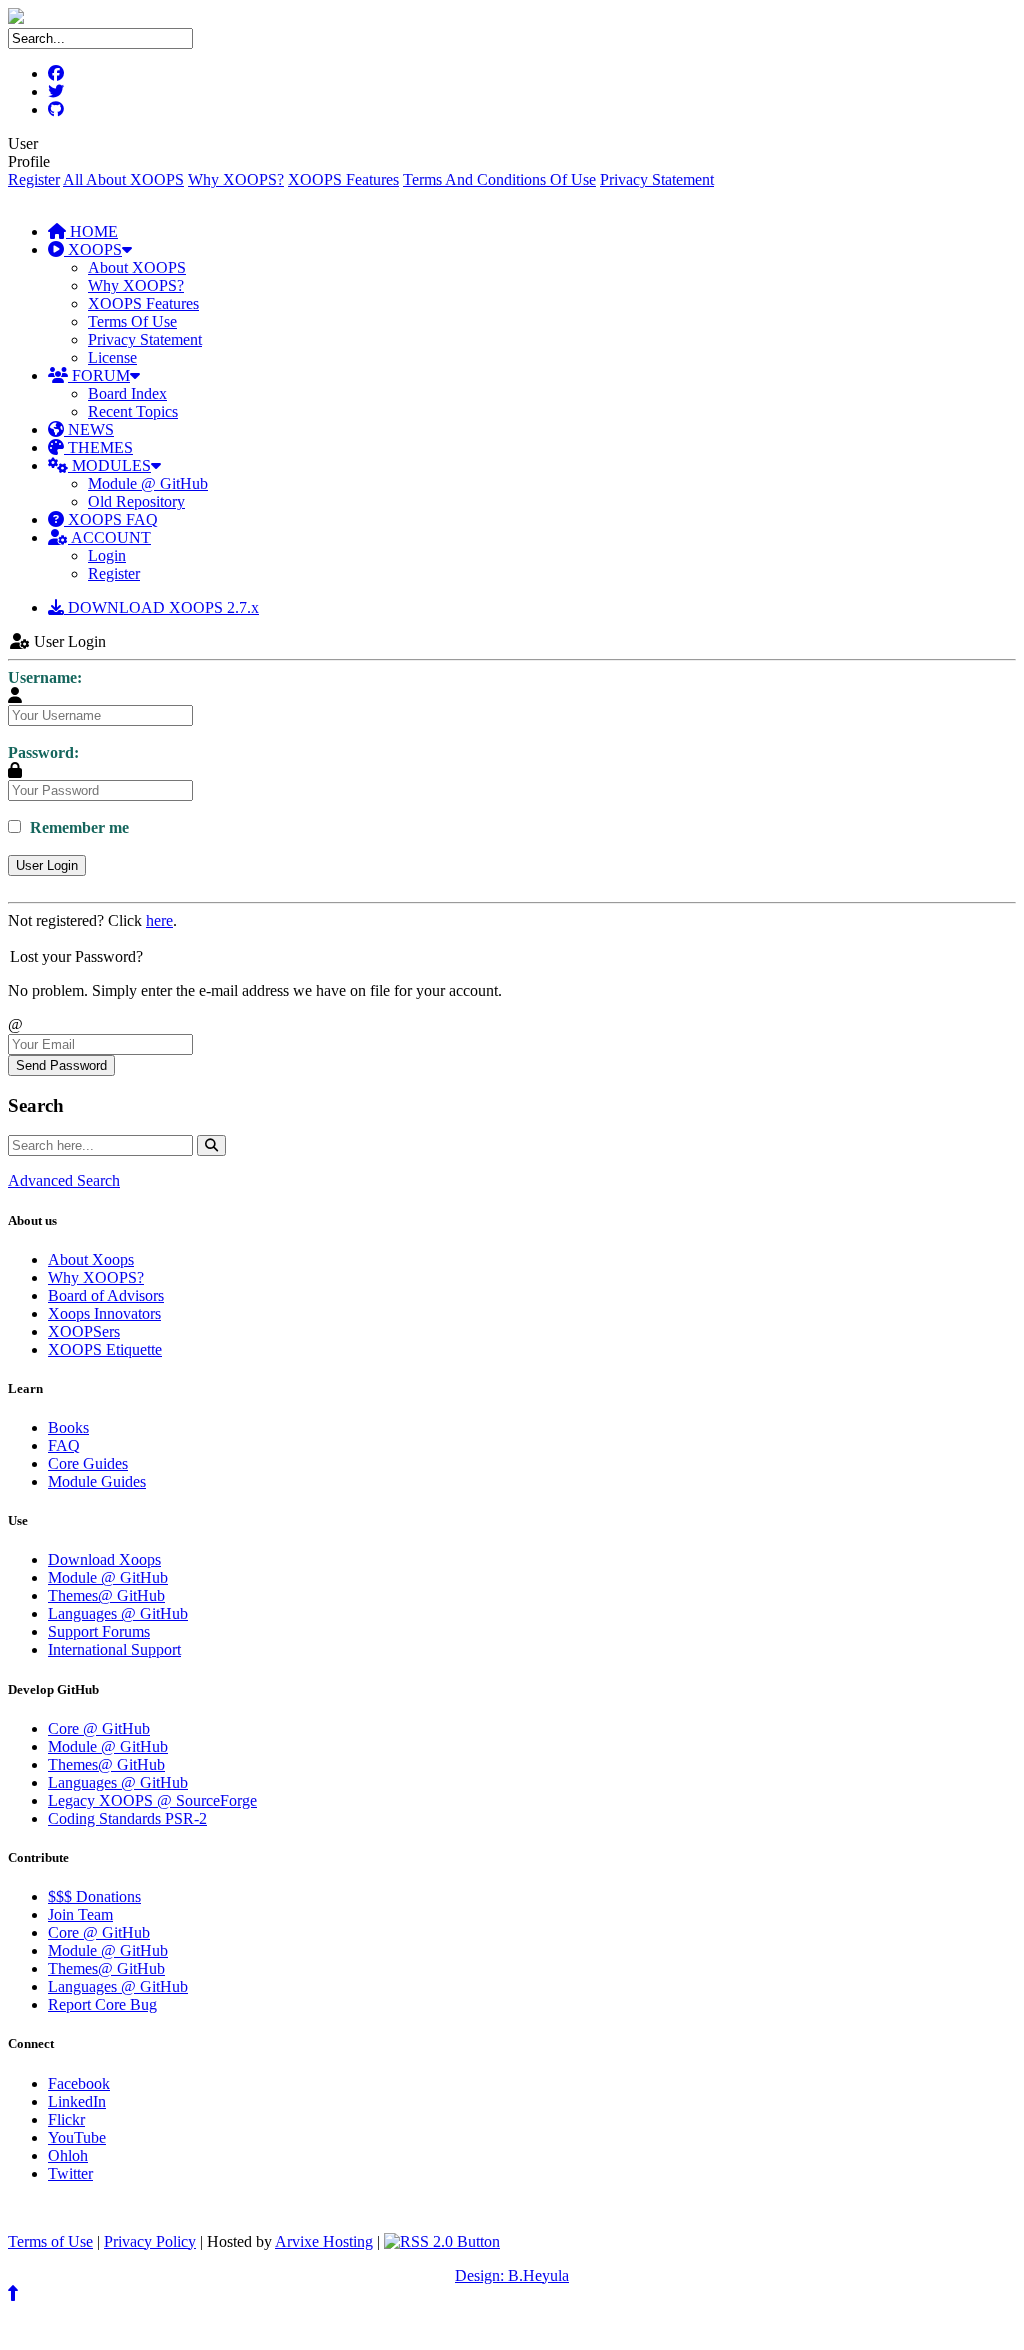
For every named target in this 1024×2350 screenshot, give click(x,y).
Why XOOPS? (236, 179)
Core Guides (88, 1463)
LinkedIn (77, 2101)
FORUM (99, 375)
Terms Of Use (132, 321)
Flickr (66, 2119)
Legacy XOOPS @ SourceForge (152, 1800)
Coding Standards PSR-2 (127, 1818)
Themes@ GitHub (106, 1595)
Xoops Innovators (104, 1313)
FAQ (64, 1445)
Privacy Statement (657, 179)
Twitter (70, 2173)
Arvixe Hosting (324, 2241)
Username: (45, 677)
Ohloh (68, 2155)
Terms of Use (50, 2241)
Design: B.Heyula (512, 2275)
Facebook (79, 2083)
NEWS (89, 429)
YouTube (77, 2137)
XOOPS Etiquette (105, 1349)
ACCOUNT (109, 537)
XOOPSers (84, 1331)
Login (107, 555)
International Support (114, 1649)
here (159, 920)
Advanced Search (64, 1180)
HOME (92, 231)
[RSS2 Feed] (442, 2241)
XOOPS (93, 249)
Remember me (77, 827)
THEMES (98, 447)
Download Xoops (104, 1559)
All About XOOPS (123, 179)
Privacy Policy (150, 2241)
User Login (47, 865)
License (112, 357)
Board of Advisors (106, 1295)
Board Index (127, 393)
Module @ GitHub (148, 483)
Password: (43, 752)
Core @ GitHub (99, 1728)
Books (68, 1427)
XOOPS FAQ (111, 519)
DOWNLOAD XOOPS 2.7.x (161, 607)
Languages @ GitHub (118, 1613)
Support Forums (99, 1631)
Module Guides (97, 1481)
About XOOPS (137, 267)
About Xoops (91, 1259)
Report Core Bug (102, 2004)
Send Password (61, 1065)
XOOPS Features (343, 179)
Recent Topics (133, 411)
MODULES (109, 465)
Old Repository (136, 501)
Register (34, 179)
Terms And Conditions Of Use (499, 179)
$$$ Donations (94, 1896)
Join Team (80, 1914)
